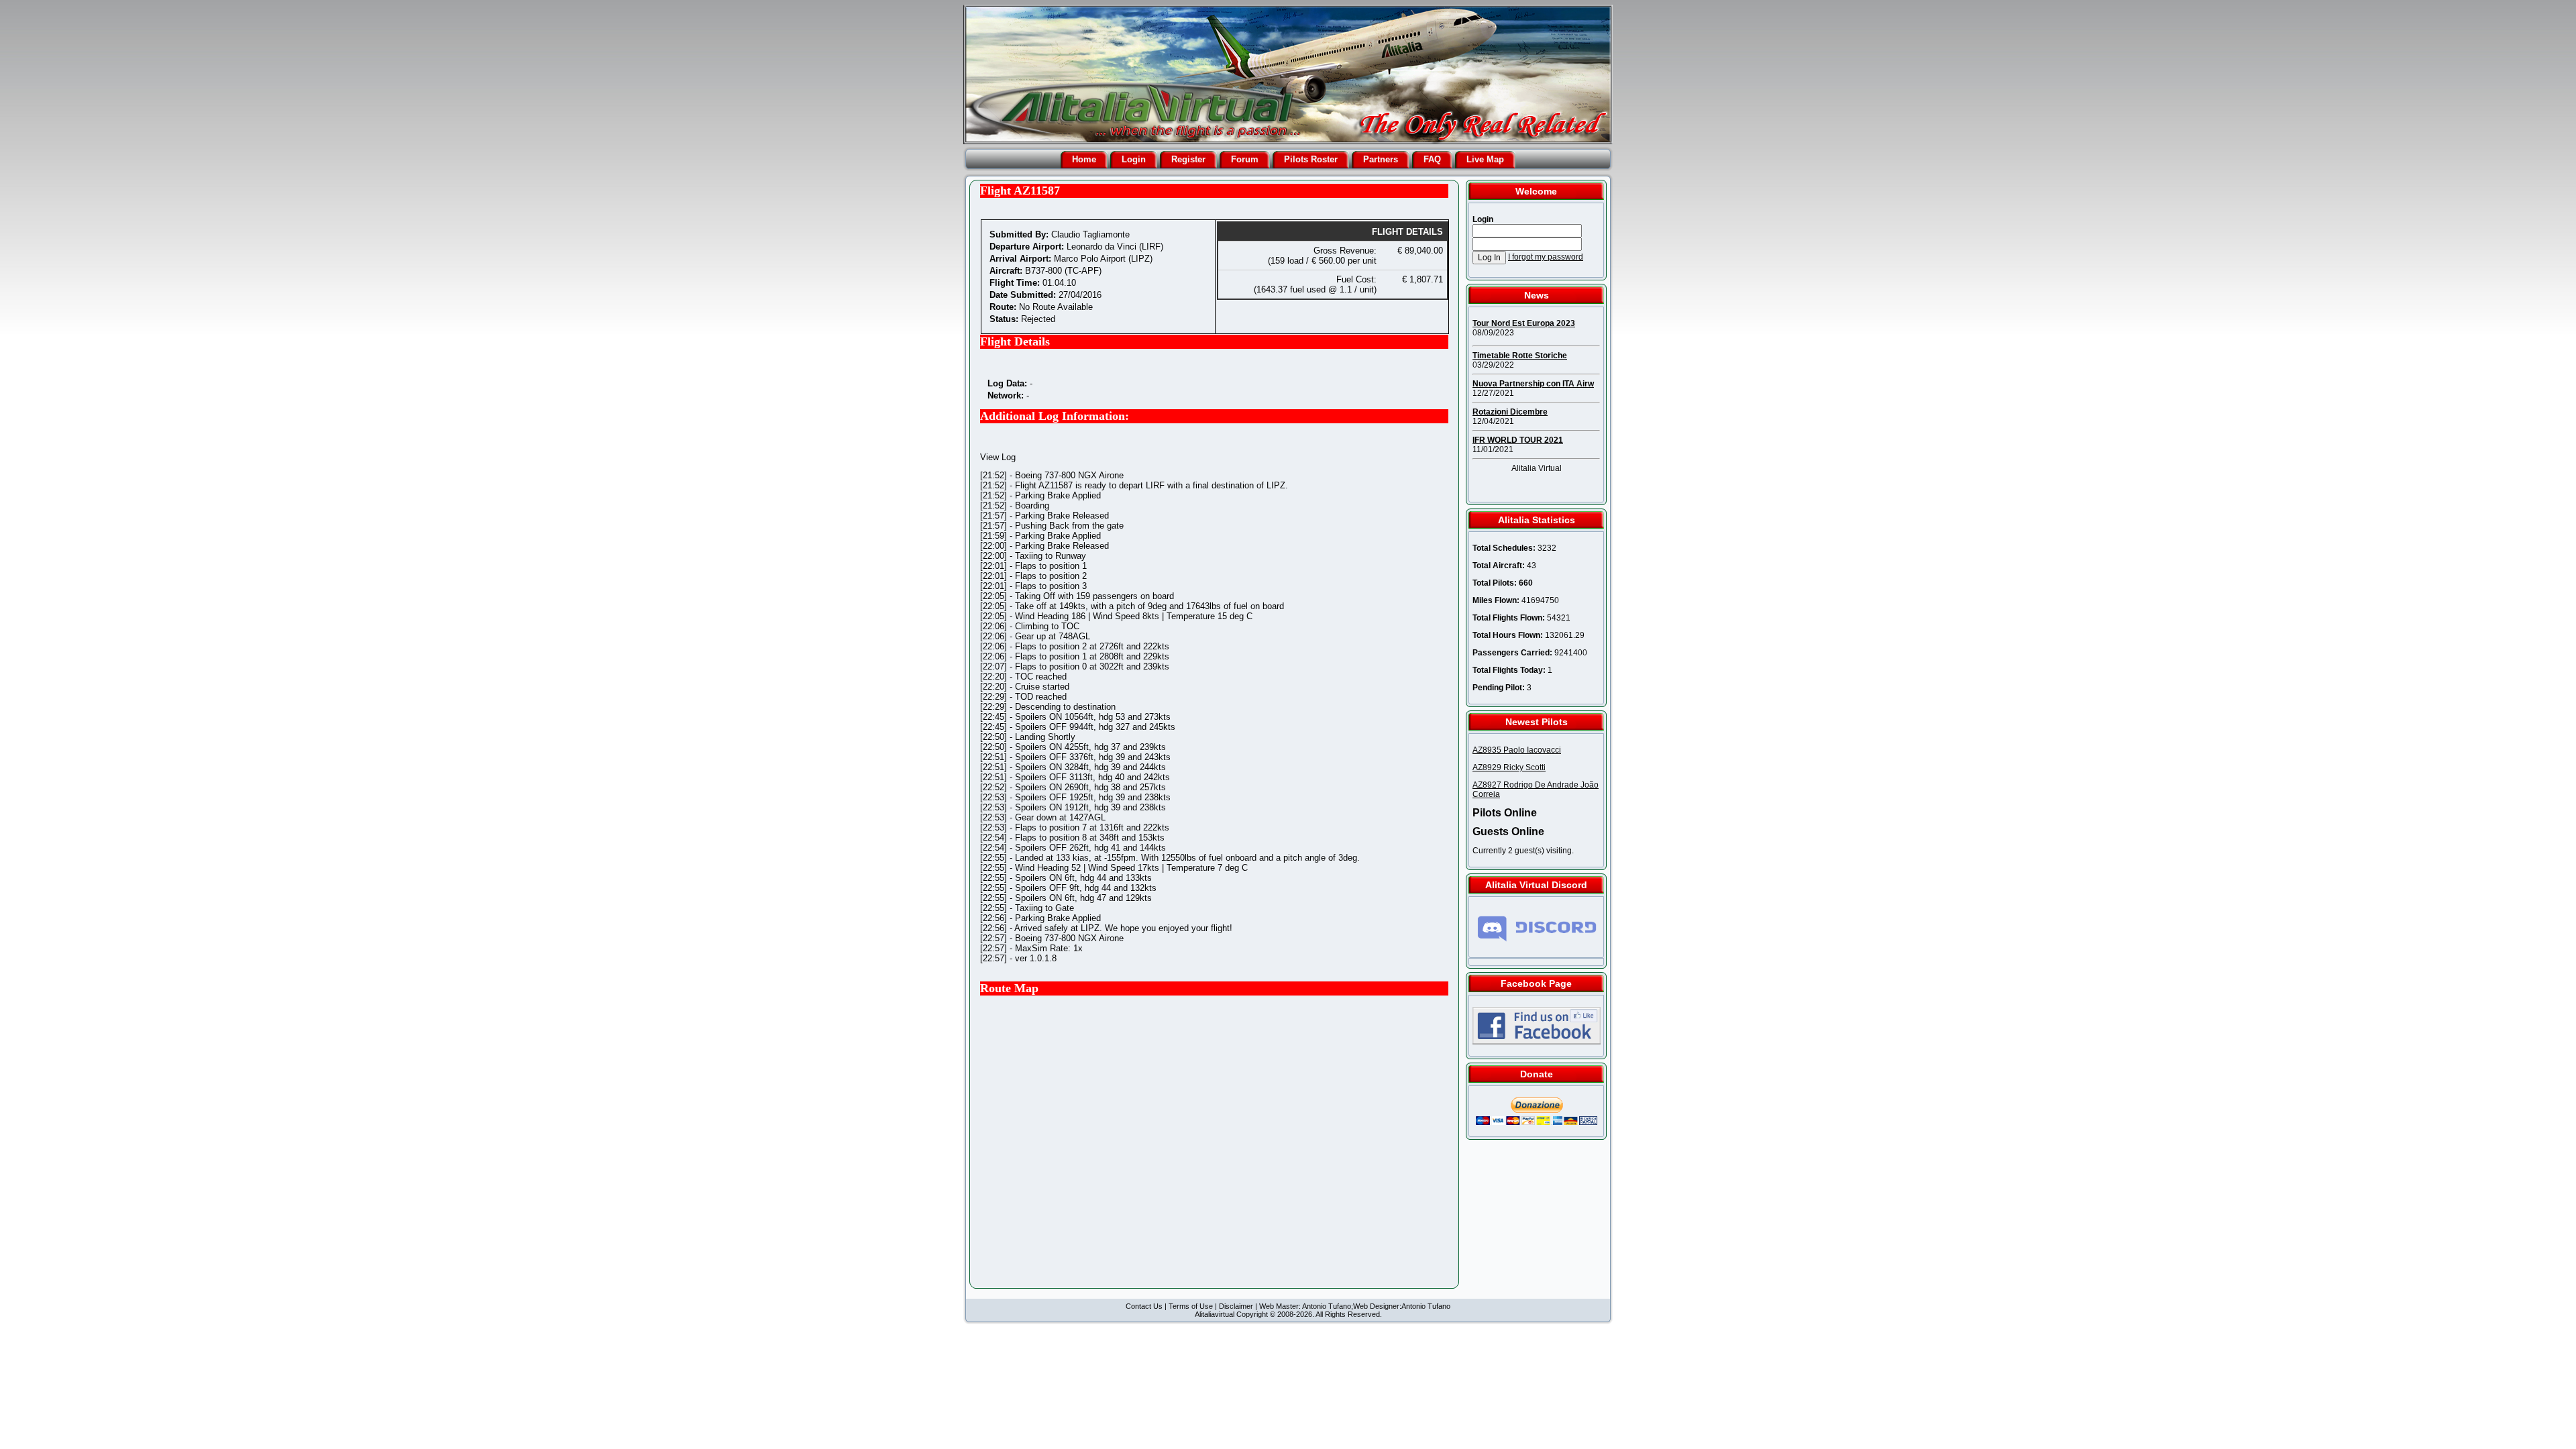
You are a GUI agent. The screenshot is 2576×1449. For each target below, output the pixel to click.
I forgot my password (1546, 257)
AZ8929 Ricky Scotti (1509, 767)
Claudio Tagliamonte (1090, 234)
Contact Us (1144, 1306)
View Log (998, 457)
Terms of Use (1191, 1306)
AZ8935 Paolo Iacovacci (1517, 750)
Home (1084, 159)
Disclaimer (1236, 1306)
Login (1134, 159)
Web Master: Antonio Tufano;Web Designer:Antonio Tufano (1355, 1306)
